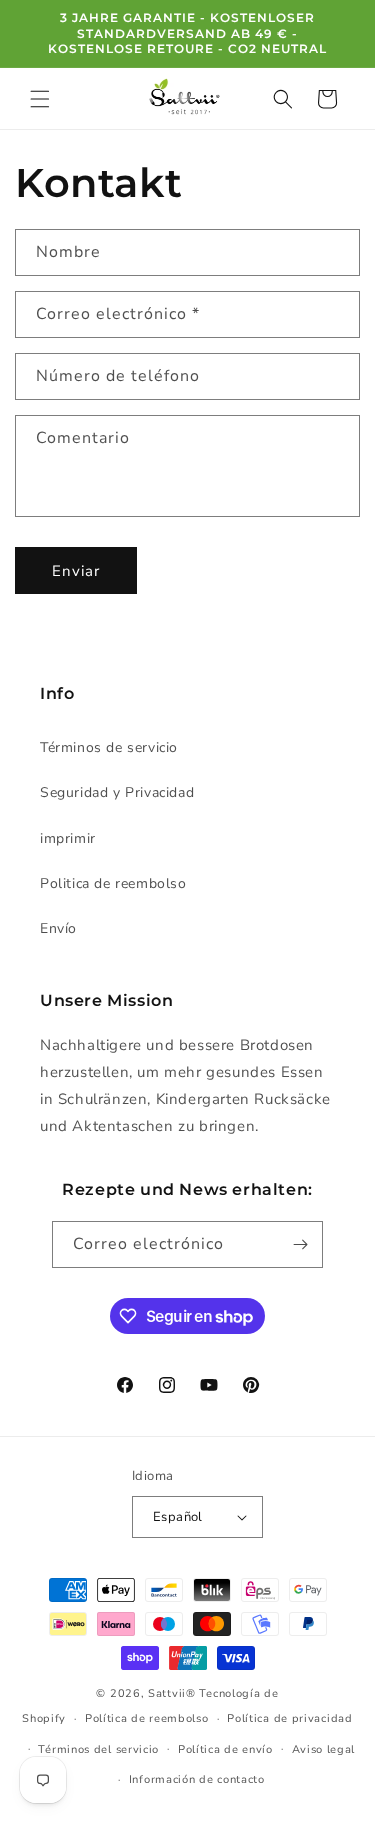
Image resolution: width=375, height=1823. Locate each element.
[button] (40, 99)
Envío (58, 928)
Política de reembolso (147, 1718)
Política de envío (225, 1749)
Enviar (76, 571)
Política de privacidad (289, 1718)
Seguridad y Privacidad (117, 792)
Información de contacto (197, 1779)
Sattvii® (172, 1693)
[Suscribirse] (300, 1244)
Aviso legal (324, 1749)
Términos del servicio (98, 1749)
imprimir (68, 838)
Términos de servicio (109, 747)
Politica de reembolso (113, 883)
